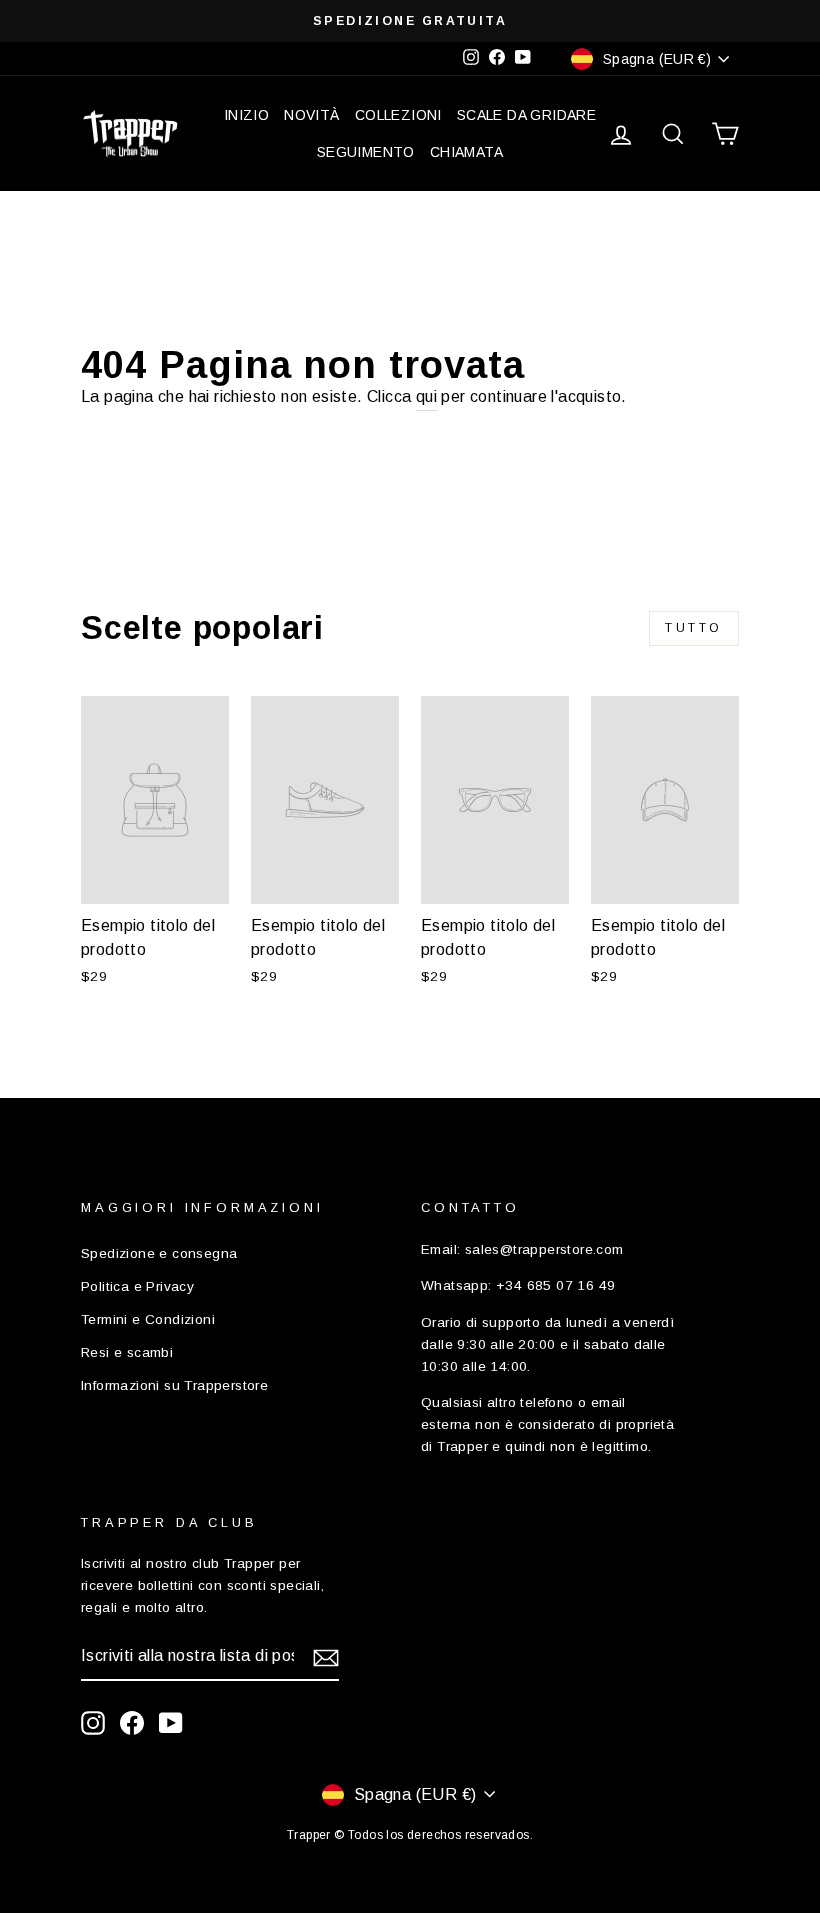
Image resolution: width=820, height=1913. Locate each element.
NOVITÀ (311, 115)
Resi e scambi (127, 1352)
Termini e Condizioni (148, 1319)
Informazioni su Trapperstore (174, 1385)
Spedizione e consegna (159, 1253)
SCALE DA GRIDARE (526, 115)
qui (426, 396)
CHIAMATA (466, 152)
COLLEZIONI (398, 115)
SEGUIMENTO (366, 152)
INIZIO (246, 115)
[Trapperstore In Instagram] (93, 1723)
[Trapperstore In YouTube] (171, 1723)
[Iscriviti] (326, 1657)
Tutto (694, 628)
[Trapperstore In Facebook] (132, 1723)
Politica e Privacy (137, 1286)
